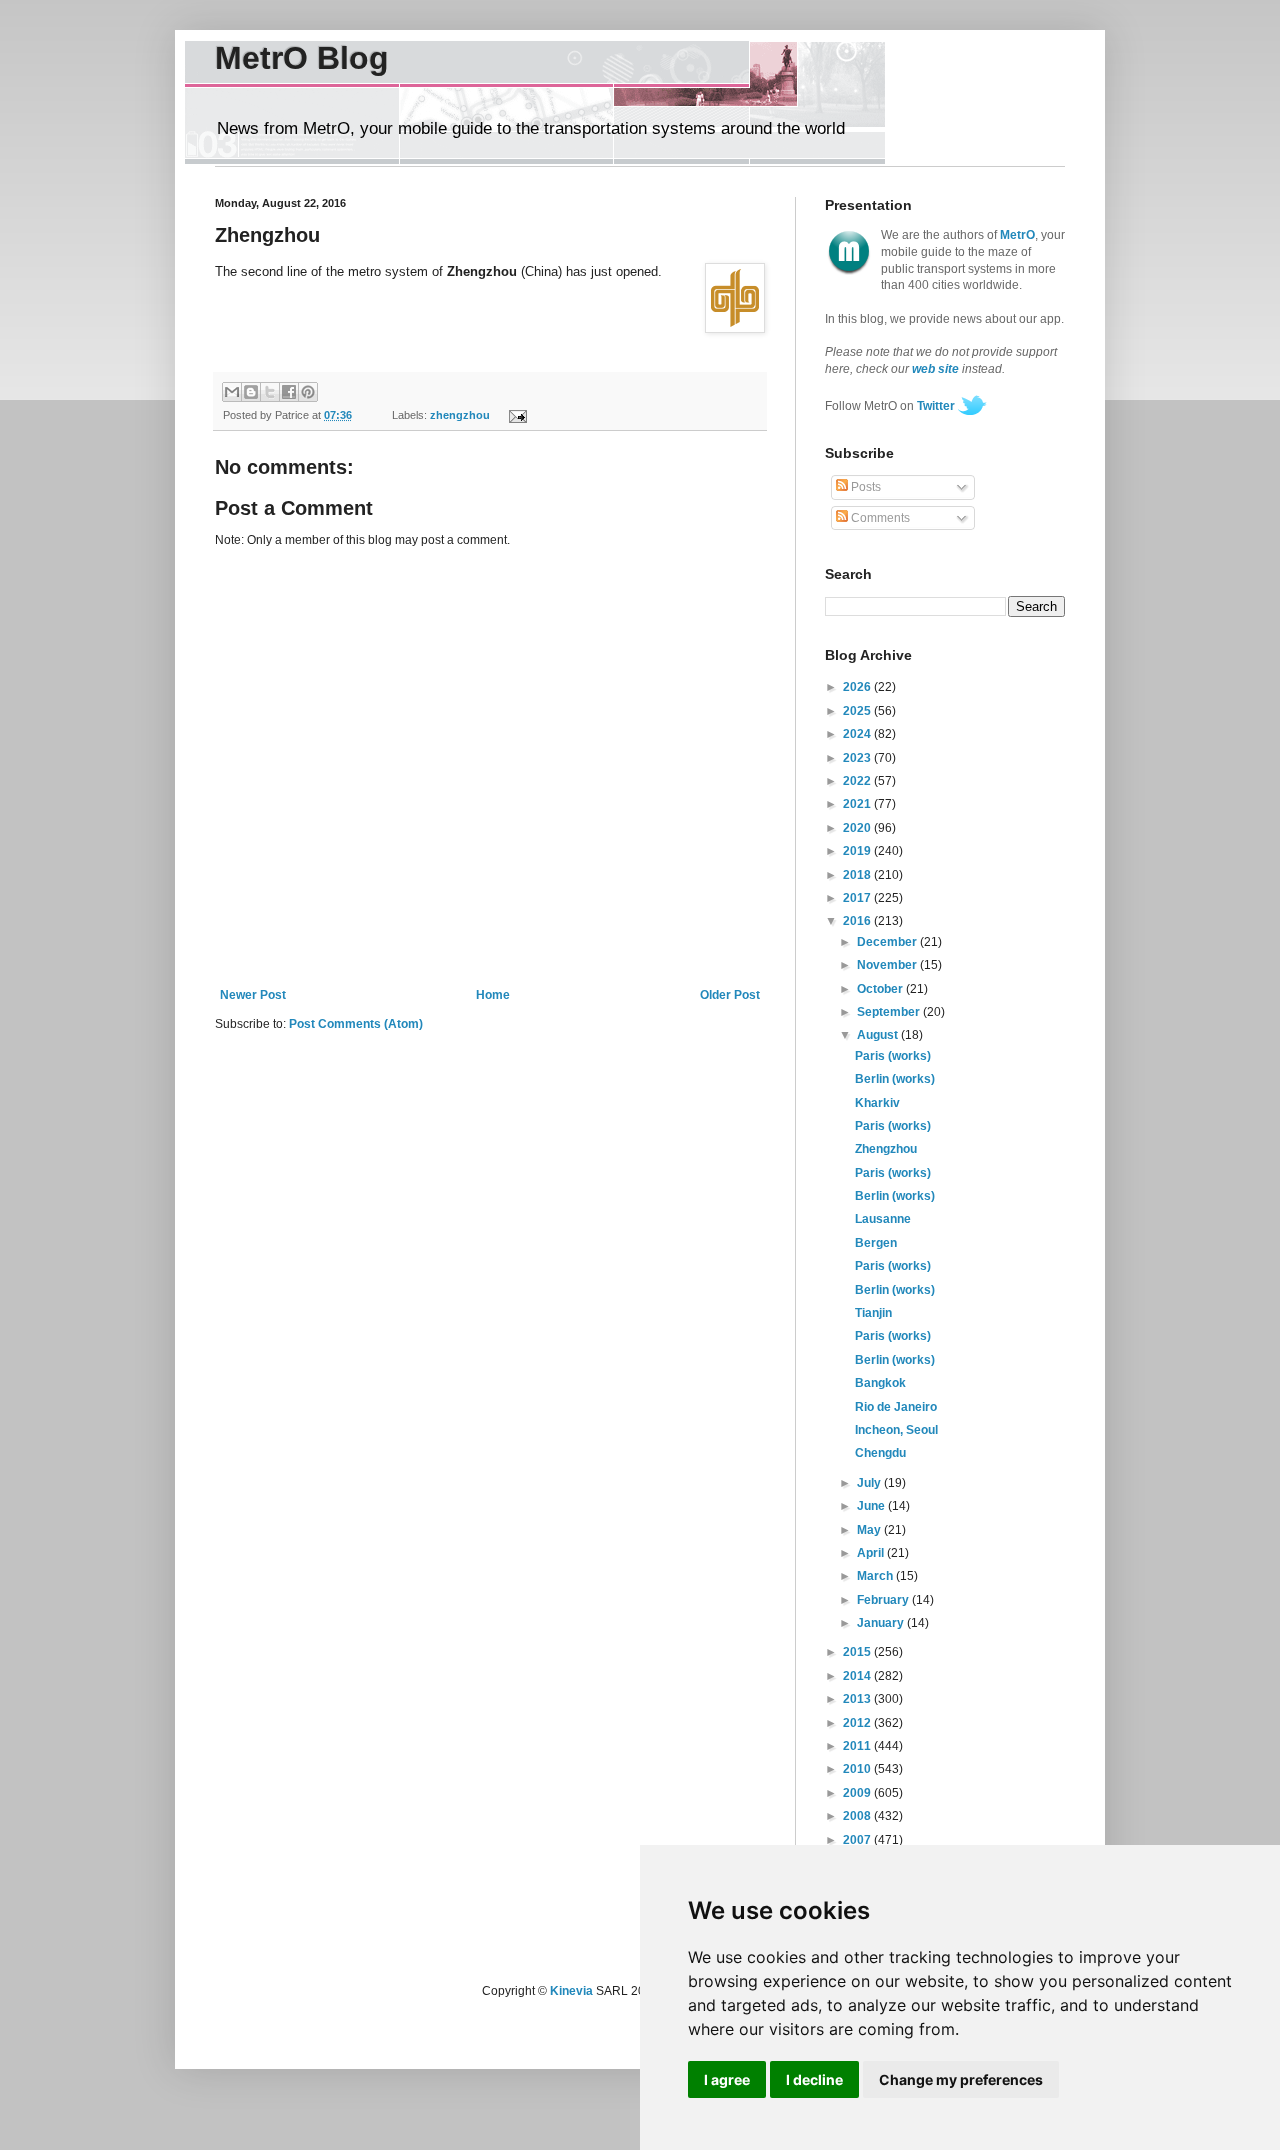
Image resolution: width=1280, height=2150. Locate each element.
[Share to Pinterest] (308, 392)
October (881, 989)
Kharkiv (877, 1103)
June (872, 1506)
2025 (858, 711)
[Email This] (232, 392)
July (870, 1483)
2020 (858, 828)
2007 (858, 1840)
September (890, 1012)
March (876, 1576)
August (879, 1035)
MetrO (1017, 235)
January (882, 1623)
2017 (858, 898)
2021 (858, 804)
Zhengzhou (886, 1149)
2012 (858, 1723)
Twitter (936, 406)
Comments (879, 518)
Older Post (730, 995)
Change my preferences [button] (961, 2079)
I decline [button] (814, 2079)
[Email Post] (514, 415)
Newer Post (253, 995)
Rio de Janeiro (896, 1407)
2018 (858, 875)
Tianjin (873, 1313)
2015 (858, 1652)
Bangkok (880, 1383)
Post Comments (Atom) (356, 1024)
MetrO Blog (302, 58)
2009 (858, 1793)
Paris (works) (893, 1056)
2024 (858, 734)
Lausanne (883, 1219)
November (888, 965)
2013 (858, 1699)
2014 (858, 1676)
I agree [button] (727, 2079)
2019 (858, 851)
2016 (858, 921)
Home (493, 995)
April (872, 1553)
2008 (858, 1816)
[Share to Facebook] (289, 392)
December (888, 942)
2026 (858, 687)
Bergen (876, 1243)
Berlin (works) (895, 1079)
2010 (858, 1769)
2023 (858, 758)
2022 (858, 781)
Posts (864, 487)
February (884, 1600)
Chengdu (880, 1453)
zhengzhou (460, 415)
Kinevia (571, 1991)
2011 (858, 1746)
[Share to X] (270, 392)
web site (935, 369)
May (870, 1530)
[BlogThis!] (251, 392)
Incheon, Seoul (896, 1430)
